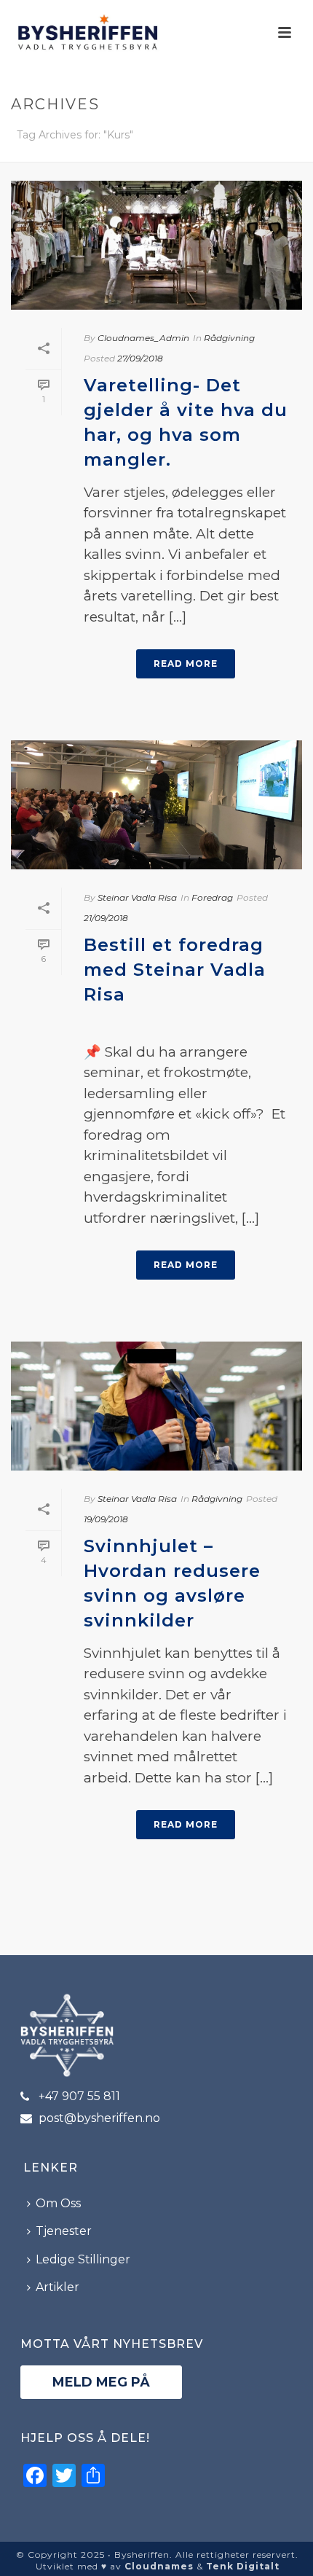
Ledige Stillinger (83, 2259)
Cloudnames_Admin (143, 338)
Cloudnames (159, 2566)
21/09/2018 (106, 918)
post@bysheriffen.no (99, 2118)
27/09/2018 (140, 358)
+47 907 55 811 (79, 2097)
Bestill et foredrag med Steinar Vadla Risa (175, 970)
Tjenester (64, 2231)
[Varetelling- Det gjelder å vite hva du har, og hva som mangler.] (156, 245)
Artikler (58, 2287)
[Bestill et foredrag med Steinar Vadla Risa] (156, 805)
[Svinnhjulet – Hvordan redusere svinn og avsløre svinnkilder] (156, 1406)
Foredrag (212, 897)
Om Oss (58, 2203)
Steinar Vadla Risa (137, 897)
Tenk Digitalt (243, 2566)
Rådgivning (229, 338)
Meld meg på (101, 2382)
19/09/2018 (106, 1519)
